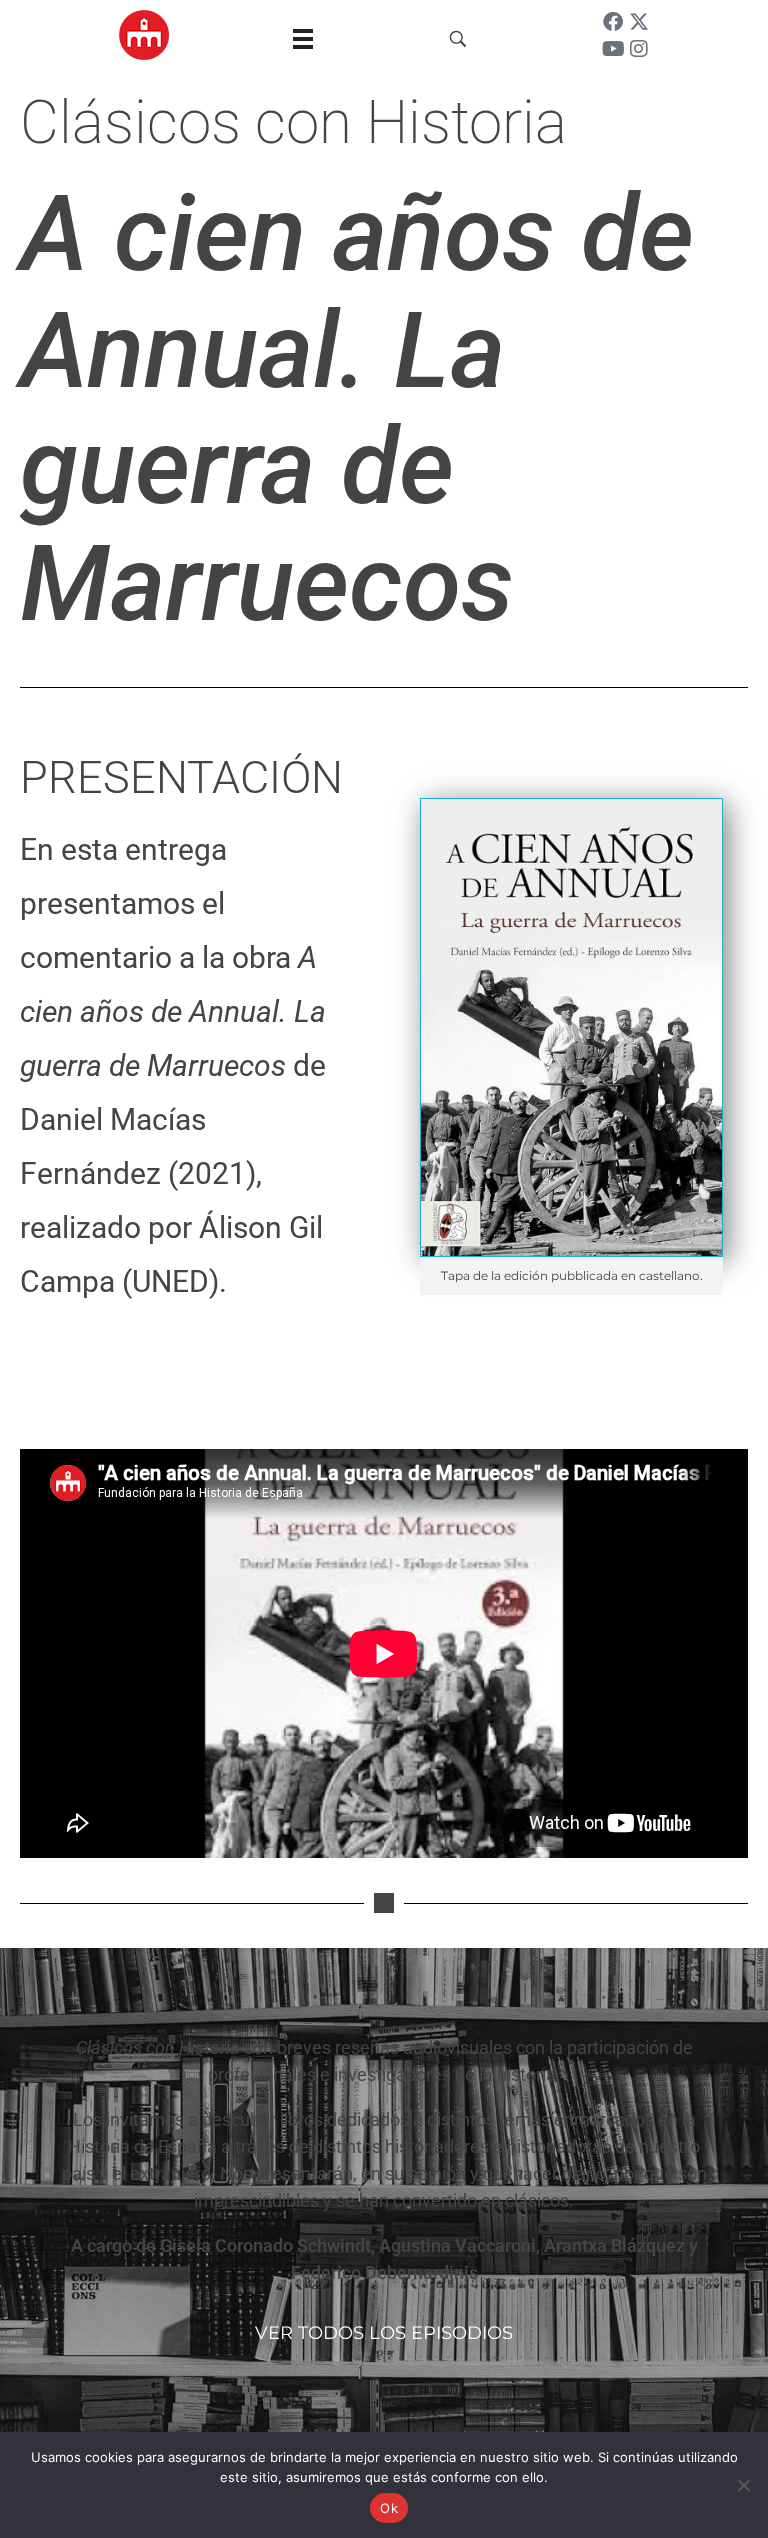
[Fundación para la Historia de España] (144, 35)
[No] (743, 2485)
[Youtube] (613, 49)
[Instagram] (639, 49)
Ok (389, 2508)
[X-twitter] (639, 22)
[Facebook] (613, 22)
